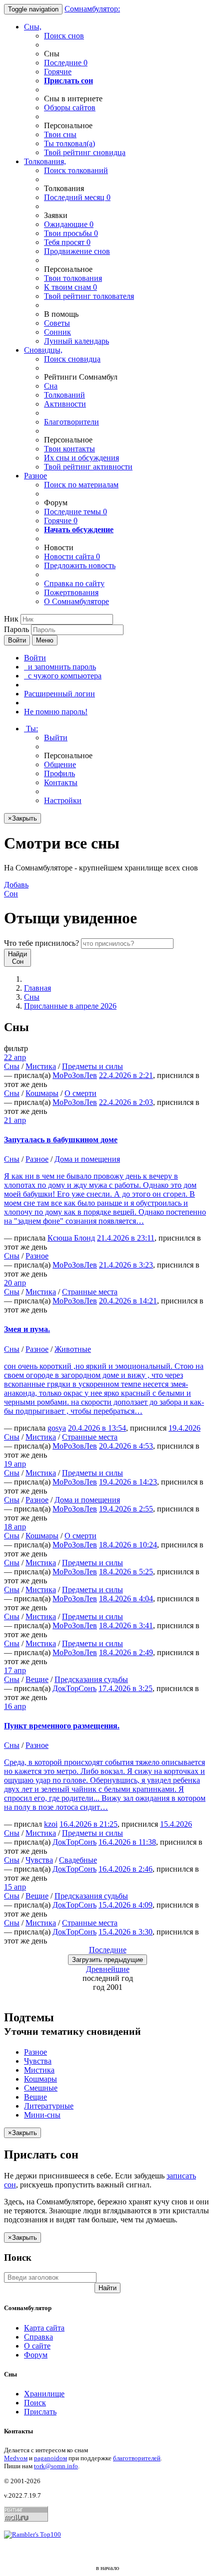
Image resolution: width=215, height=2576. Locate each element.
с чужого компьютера (63, 676)
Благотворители (71, 422)
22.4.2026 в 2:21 (126, 1075)
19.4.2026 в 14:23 (128, 1482)
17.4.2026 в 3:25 (125, 1688)
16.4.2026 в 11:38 (127, 1842)
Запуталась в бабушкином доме (61, 1140)
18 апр (15, 1527)
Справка (38, 2337)
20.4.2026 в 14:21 (128, 1301)
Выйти (56, 738)
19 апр (15, 1464)
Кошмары (42, 1093)
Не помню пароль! (56, 712)
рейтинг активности (88, 467)
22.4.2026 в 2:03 (126, 1102)
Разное (35, 476)
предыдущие (107, 1960)
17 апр (15, 1670)
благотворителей (137, 2458)
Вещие (37, 1679)
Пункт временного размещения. (62, 1726)
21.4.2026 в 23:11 (126, 1238)
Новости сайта (72, 556)
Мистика (41, 1066)
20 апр (15, 1283)
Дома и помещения (87, 1159)
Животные (73, 1349)
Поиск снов (64, 36)
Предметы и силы (92, 1066)
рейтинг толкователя (89, 296)
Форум (36, 2355)
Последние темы (75, 512)
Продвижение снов (77, 251)
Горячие (58, 72)
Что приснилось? (41, 943)
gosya (57, 1428)
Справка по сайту (74, 583)
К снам (70, 287)
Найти (107, 2288)
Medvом (16, 2458)
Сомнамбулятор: (92, 9)
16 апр (15, 1706)
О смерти (80, 1093)
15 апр (15, 1887)
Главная (37, 988)
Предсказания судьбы (91, 1679)
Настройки (63, 800)
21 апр (15, 1120)
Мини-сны (42, 2115)
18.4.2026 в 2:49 (126, 1652)
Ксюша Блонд (71, 1238)
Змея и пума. (27, 1329)
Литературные (49, 2106)
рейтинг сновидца (85, 152)
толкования (73, 278)
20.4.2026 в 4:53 (126, 1446)
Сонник (57, 332)
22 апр (15, 1057)
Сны (32, 997)
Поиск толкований (76, 170)
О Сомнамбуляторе (76, 601)
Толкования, (45, 161)
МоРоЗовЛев (75, 1075)
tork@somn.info (56, 2466)
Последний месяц (77, 197)
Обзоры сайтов (70, 107)
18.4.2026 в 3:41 (126, 1625)
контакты (69, 449)
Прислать (40, 2412)
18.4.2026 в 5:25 (126, 1572)
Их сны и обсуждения (81, 458)
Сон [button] (16, 889)
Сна (51, 386)
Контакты (61, 782)
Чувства (39, 1860)
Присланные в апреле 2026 (70, 1006)
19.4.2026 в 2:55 (126, 1509)
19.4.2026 (184, 1428)
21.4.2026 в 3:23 (126, 1265)
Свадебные (78, 1860)
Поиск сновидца (72, 359)
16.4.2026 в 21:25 (88, 1824)
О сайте (37, 2346)
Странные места (90, 1292)
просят (67, 242)
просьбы (71, 233)
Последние (66, 63)
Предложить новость (80, 565)
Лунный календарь (76, 341)
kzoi (51, 1824)
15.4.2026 (176, 1824)
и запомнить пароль (60, 667)
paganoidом (50, 2458)
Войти (17, 640)
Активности (65, 404)
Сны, (33, 27)
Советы (57, 323)
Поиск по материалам (81, 485)
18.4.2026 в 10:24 (128, 1545)
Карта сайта (44, 2328)
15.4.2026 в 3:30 (125, 1932)
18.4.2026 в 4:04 (126, 1599)
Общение (60, 764)
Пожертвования (71, 592)
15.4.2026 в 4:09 (125, 1905)
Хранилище (44, 2394)
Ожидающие (69, 224)
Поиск (35, 2403)
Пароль (16, 629)
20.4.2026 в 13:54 (97, 1428)
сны (60, 134)
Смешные (41, 2088)
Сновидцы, (43, 350)
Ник (11, 619)
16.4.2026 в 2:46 (125, 1869)
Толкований (64, 395)
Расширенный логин (59, 694)
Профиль (59, 773)
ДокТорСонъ (74, 1688)
